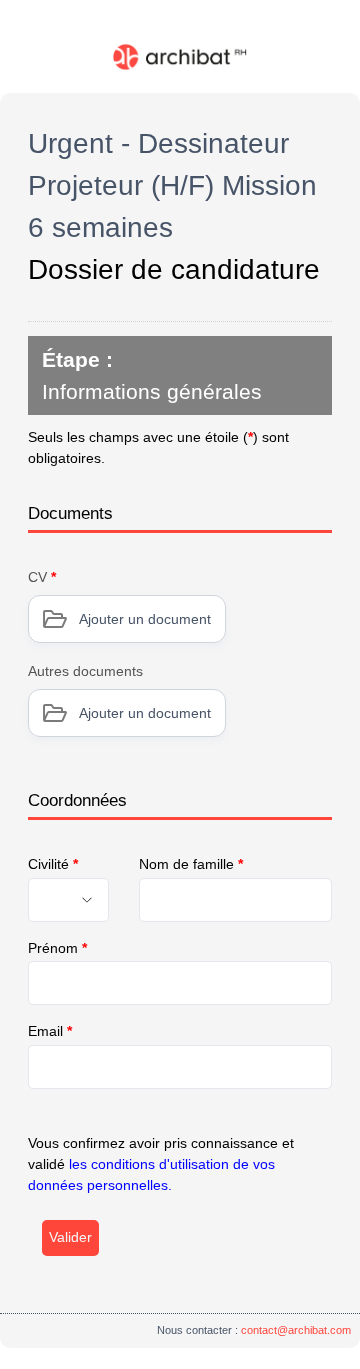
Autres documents (85, 671)
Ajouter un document (145, 619)
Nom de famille (191, 864)
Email (50, 1031)
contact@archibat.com (296, 1330)
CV (42, 577)
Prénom (57, 948)
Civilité (53, 864)
